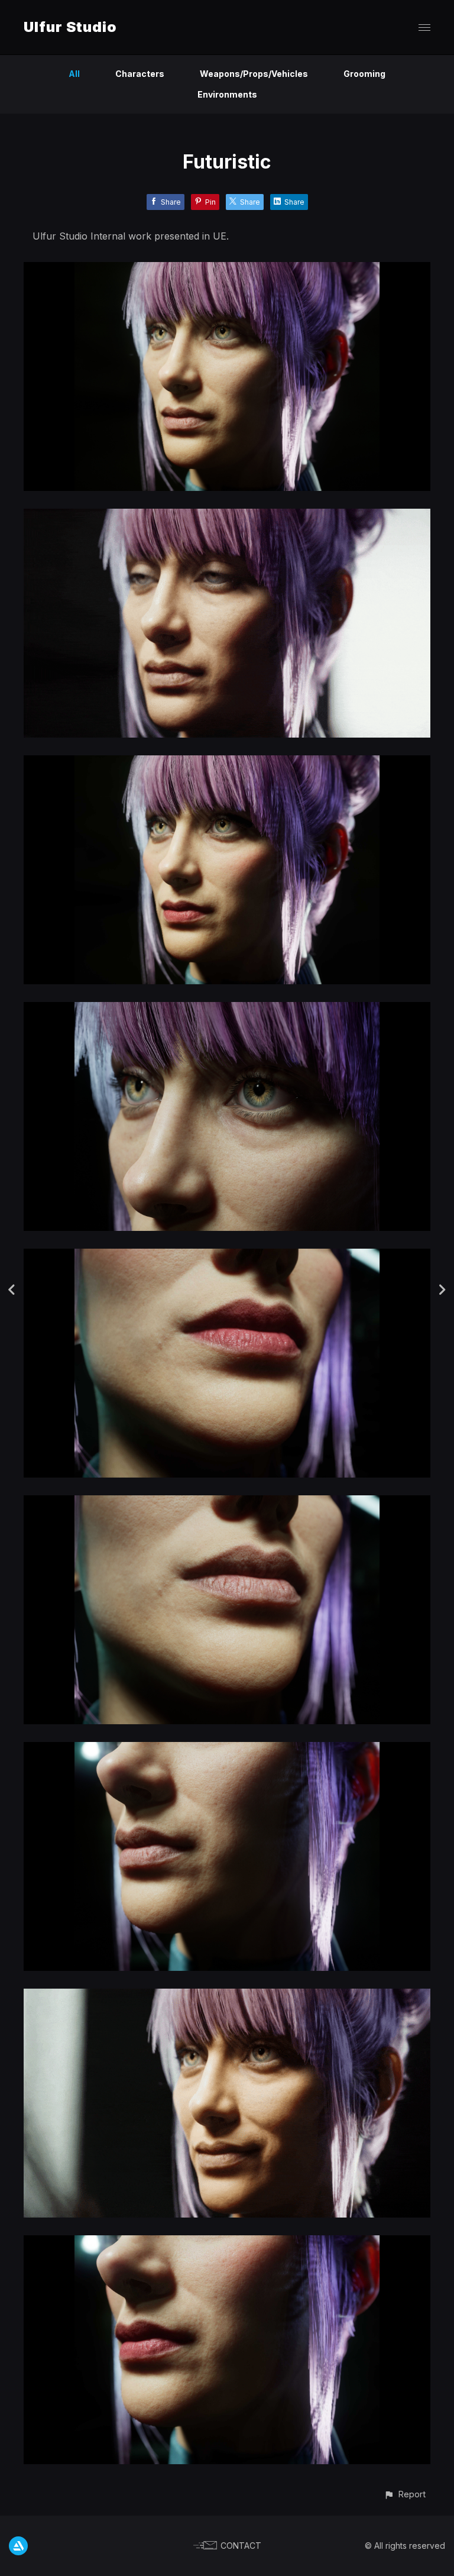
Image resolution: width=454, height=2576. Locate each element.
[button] (405, 2494)
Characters (140, 74)
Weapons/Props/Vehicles (254, 74)
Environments (227, 94)
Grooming (364, 74)
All (74, 74)
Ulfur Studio (70, 27)
